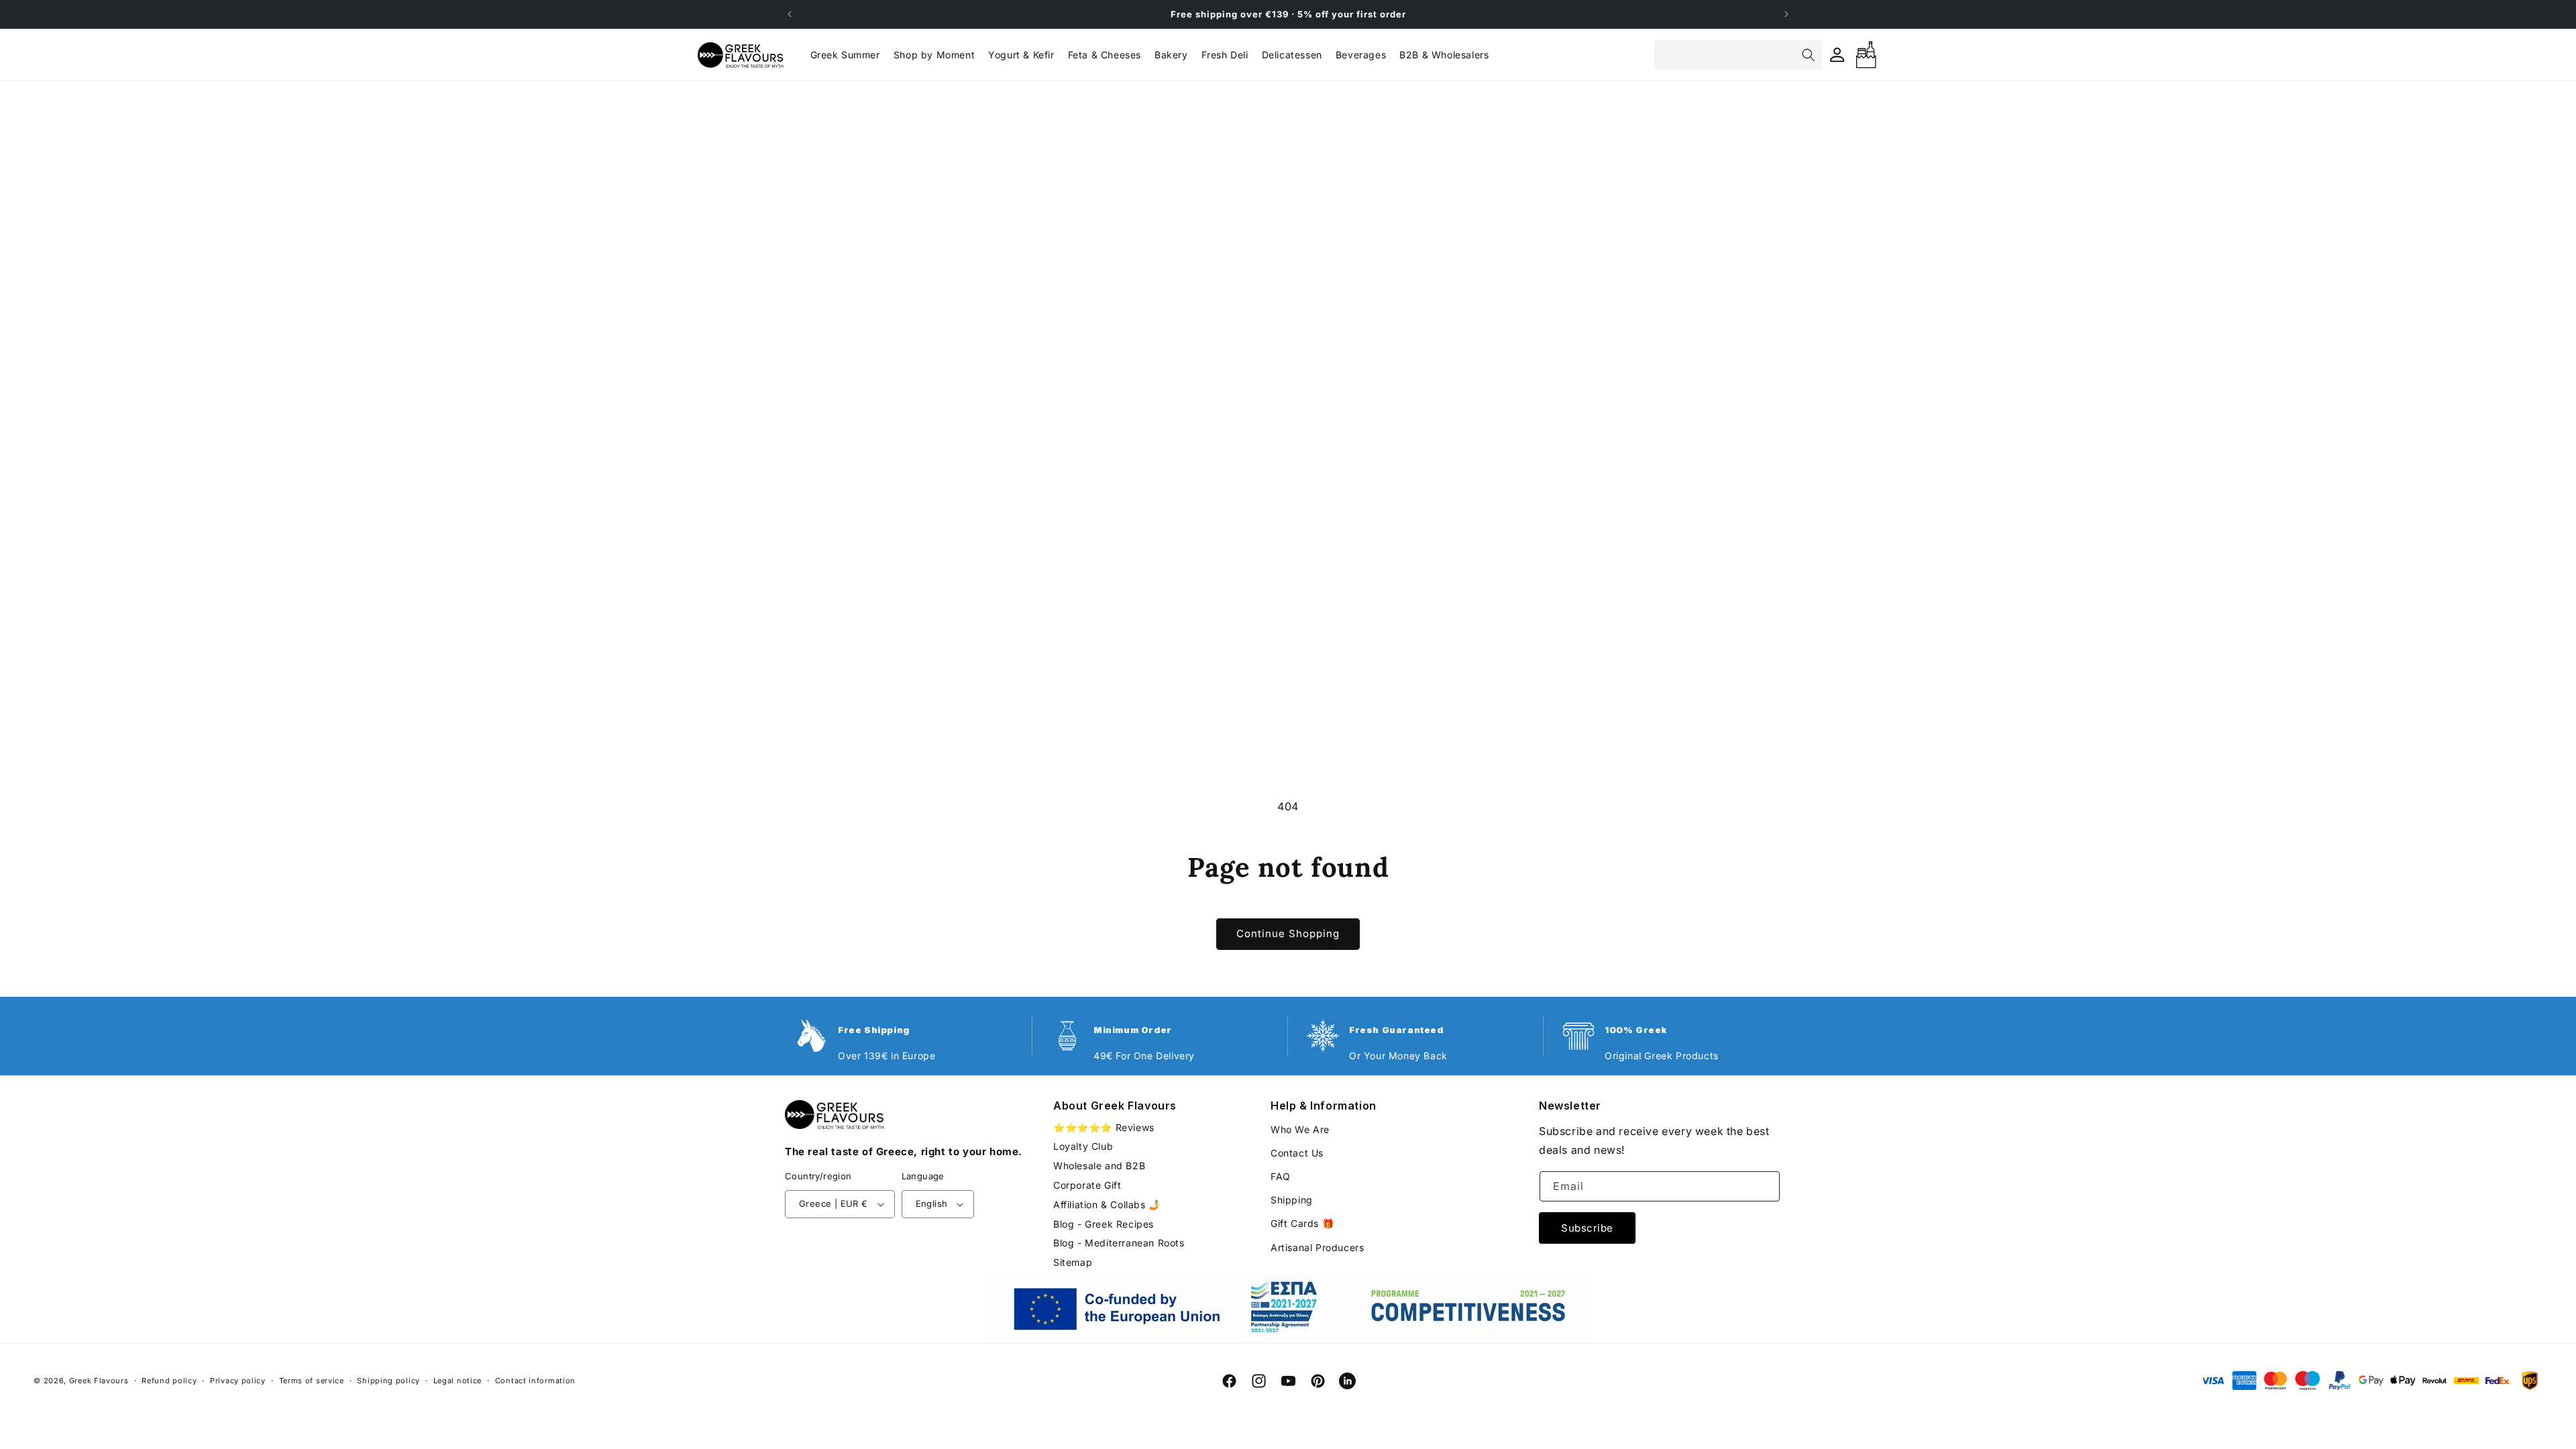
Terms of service (312, 1381)
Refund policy (169, 1381)
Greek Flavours (99, 1381)
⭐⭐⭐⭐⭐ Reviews (1104, 1128)
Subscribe (1587, 1228)
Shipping (1292, 1200)
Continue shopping (1288, 933)
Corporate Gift (1087, 1185)
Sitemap (1073, 1262)
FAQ (1281, 1176)
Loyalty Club (1083, 1146)
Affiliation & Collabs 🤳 (1107, 1204)
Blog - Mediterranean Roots (1119, 1243)
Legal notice (458, 1381)
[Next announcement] (1786, 14)
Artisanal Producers (1317, 1247)
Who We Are (1300, 1129)
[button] (934, 55)
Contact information (535, 1381)
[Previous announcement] (790, 14)
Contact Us (1297, 1153)
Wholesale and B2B (1099, 1166)
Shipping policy (388, 1381)
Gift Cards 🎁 (1302, 1223)
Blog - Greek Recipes (1104, 1224)
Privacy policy (238, 1381)
